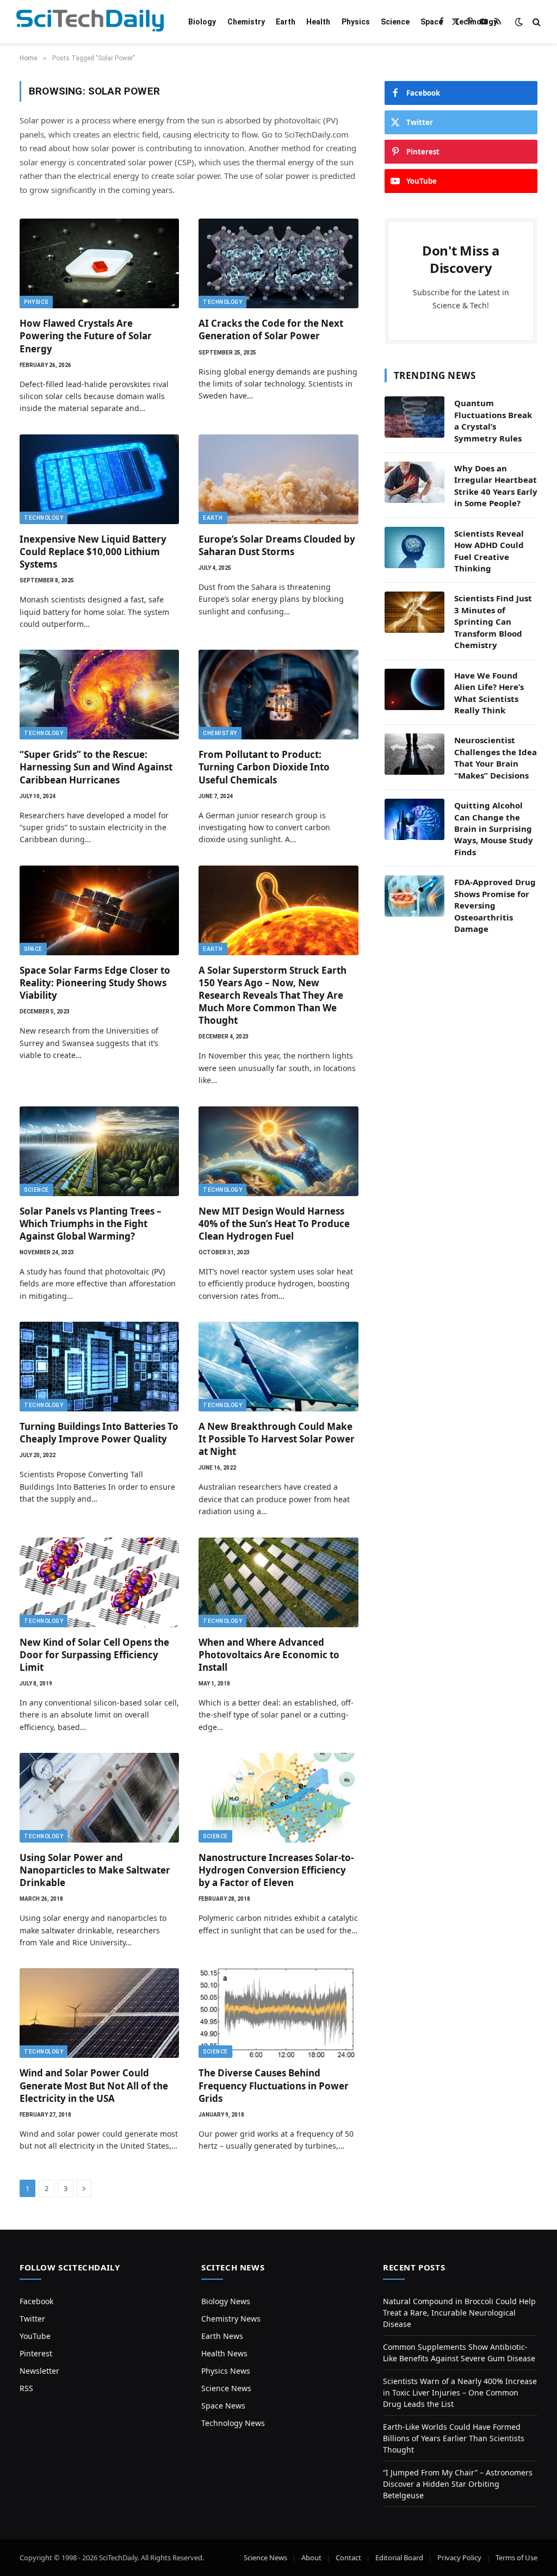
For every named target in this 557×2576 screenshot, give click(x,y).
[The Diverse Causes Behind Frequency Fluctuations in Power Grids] (278, 2013)
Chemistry (246, 22)
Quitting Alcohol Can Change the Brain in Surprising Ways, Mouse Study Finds (494, 829)
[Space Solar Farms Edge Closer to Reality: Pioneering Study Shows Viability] (99, 910)
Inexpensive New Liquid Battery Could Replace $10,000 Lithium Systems (93, 552)
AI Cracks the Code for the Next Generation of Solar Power (271, 329)
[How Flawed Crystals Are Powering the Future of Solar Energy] (99, 263)
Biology (202, 22)
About (311, 2558)
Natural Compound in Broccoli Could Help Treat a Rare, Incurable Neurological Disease (459, 2313)
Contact (348, 2558)
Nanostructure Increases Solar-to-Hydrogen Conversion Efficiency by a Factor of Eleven (276, 1870)
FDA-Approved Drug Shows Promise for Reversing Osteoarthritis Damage (495, 905)
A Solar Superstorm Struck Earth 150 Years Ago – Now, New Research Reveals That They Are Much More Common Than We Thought (273, 995)
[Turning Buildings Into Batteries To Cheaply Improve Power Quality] (99, 1367)
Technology (476, 22)
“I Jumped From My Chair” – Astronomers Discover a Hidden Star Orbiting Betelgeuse (458, 2484)
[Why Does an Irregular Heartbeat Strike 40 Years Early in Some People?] (414, 482)
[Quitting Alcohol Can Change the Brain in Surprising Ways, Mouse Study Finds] (414, 819)
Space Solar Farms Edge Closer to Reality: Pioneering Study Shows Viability (95, 983)
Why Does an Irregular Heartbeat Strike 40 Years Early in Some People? (496, 486)
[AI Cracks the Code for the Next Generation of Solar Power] (278, 263)
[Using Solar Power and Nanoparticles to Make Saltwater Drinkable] (99, 1798)
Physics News (226, 2371)
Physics (356, 22)
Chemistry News (231, 2319)
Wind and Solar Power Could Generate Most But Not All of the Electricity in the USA (94, 2085)
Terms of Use (516, 2558)
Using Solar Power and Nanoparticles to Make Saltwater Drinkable (95, 1870)
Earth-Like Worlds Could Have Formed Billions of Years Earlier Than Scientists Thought (454, 2438)
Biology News (226, 2301)
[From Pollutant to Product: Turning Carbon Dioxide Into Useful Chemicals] (278, 695)
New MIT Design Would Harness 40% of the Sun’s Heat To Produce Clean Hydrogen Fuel (274, 1224)
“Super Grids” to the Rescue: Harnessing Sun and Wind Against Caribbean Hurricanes (96, 767)
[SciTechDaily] (90, 22)
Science (395, 22)
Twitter (32, 2319)
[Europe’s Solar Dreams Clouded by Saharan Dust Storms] (278, 479)
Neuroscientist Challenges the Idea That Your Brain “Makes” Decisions (496, 757)
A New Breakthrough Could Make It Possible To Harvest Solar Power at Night (277, 1439)
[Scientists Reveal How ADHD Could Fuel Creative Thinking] (414, 547)
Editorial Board (399, 2558)
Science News (226, 2388)
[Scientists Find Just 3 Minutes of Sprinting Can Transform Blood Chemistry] (414, 612)
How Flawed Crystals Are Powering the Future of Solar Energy (86, 336)
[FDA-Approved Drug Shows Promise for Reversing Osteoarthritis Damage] (414, 896)
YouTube (35, 2336)
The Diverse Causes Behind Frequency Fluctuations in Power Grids (274, 2085)
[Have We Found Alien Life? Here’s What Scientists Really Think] (414, 689)
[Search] (536, 22)
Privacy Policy (459, 2558)
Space (432, 22)
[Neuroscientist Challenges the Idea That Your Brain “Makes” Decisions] (414, 754)
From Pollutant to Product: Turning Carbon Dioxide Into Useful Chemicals (264, 767)
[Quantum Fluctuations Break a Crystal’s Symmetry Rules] (414, 417)
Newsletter (39, 2371)
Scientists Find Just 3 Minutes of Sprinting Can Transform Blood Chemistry (493, 621)
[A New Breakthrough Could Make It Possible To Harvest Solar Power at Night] (278, 1367)
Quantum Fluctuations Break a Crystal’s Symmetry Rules (493, 420)
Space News (223, 2406)
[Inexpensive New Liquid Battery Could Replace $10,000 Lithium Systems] (99, 479)
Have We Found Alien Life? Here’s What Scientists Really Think (489, 693)
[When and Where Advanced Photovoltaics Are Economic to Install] (278, 1582)
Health (318, 22)
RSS (26, 2388)
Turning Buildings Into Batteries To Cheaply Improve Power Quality (99, 1433)
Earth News (222, 2336)
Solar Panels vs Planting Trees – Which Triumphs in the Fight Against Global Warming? (91, 1224)
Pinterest (36, 2353)
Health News (224, 2353)
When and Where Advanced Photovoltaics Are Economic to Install (269, 1655)
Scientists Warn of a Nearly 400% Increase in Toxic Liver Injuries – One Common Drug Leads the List (460, 2393)
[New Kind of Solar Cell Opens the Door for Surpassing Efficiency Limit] (99, 1582)
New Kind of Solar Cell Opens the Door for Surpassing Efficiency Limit (94, 1655)
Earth (286, 22)
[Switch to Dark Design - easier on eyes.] (519, 22)
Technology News (233, 2423)
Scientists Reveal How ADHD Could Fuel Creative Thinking (489, 551)
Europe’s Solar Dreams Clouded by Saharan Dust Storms (277, 545)
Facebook (36, 2301)
